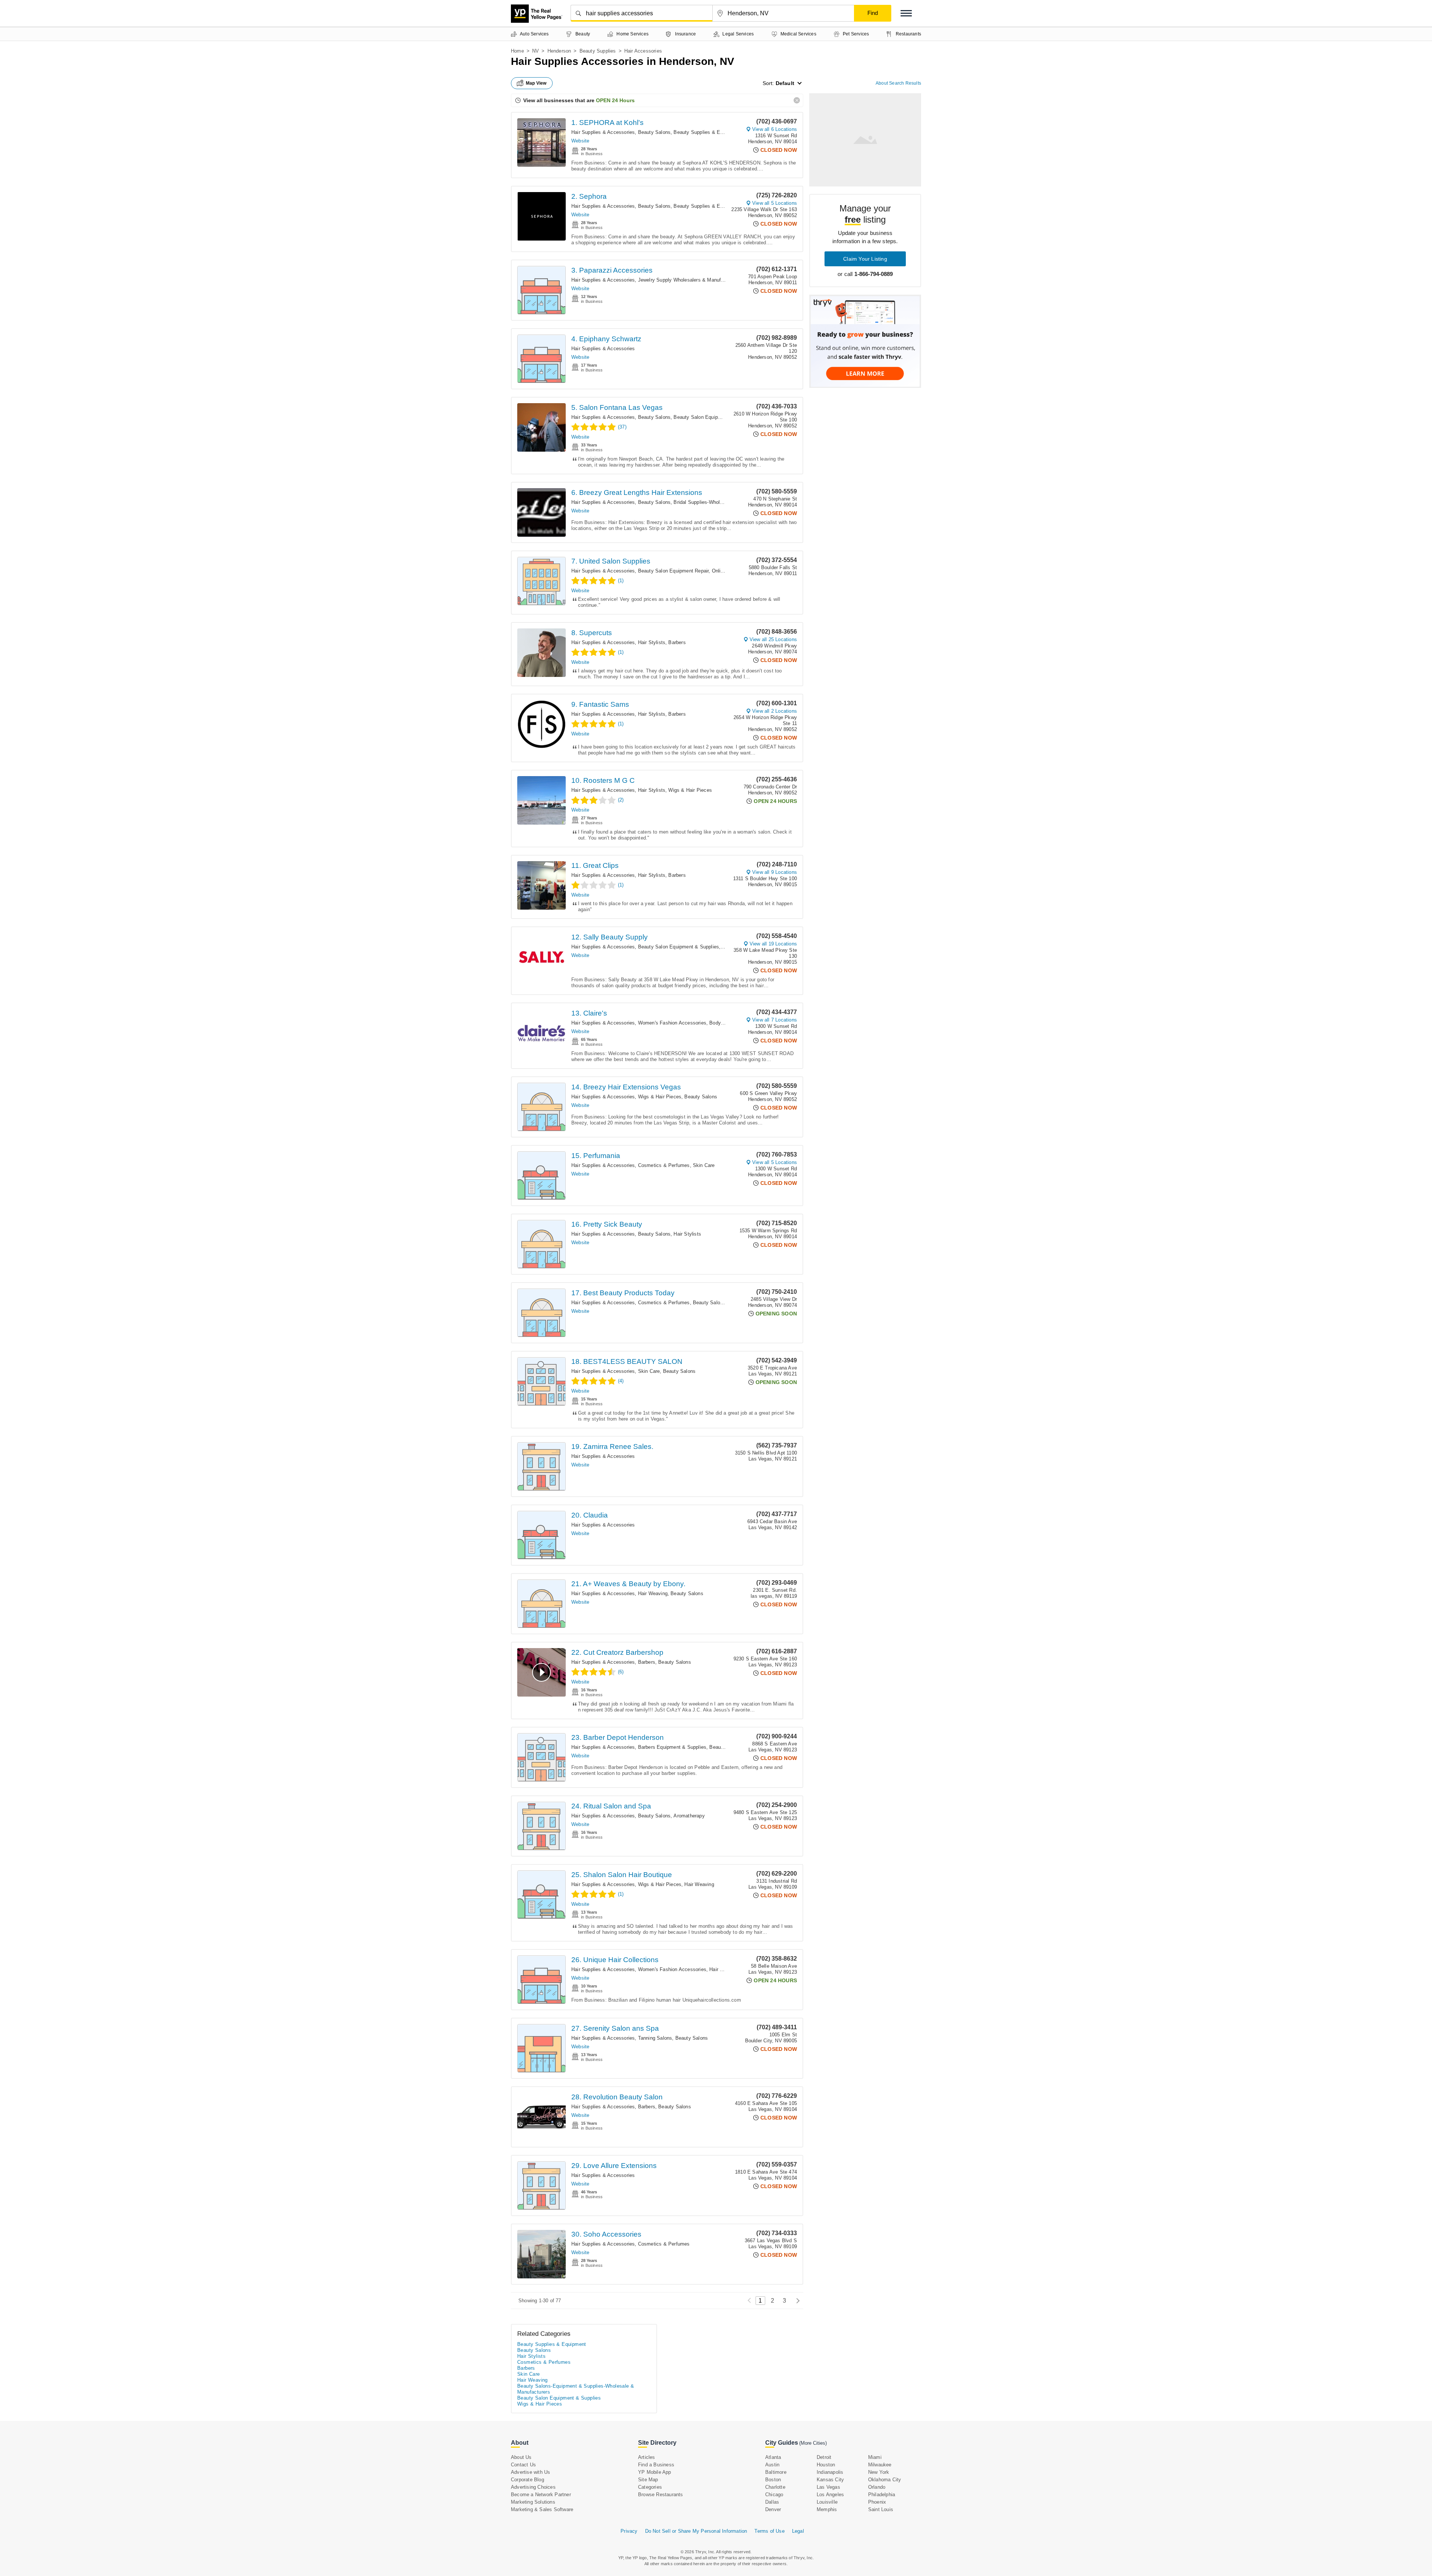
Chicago (774, 2495)
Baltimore (776, 2472)
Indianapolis (830, 2472)
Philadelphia (882, 2495)
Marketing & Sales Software (542, 2509)
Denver (773, 2509)
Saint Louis (881, 2509)
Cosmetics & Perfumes (664, 1165)
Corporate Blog (527, 2480)
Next (796, 2301)
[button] (906, 13)
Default (785, 83)
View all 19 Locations (773, 944)
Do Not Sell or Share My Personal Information (696, 2531)
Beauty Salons (654, 132)
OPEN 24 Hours (615, 100)
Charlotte (775, 2487)
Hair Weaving (653, 1593)
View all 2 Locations (775, 711)
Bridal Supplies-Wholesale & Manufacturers (722, 502)
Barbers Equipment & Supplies (672, 1747)
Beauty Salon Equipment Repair (673, 571)
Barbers (677, 642)
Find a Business (656, 2465)
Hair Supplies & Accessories (603, 132)
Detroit (824, 2457)
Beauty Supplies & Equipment (707, 132)
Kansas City (830, 2480)
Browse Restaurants (661, 2495)
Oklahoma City (885, 2480)
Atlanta (773, 2457)
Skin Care (704, 1165)
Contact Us (523, 2465)
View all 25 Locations (773, 639)
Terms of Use (769, 2531)
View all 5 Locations (775, 203)
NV (536, 51)
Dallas (772, 2502)
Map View (536, 83)
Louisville (827, 2502)
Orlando (877, 2487)
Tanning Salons (655, 2038)
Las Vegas (828, 2487)
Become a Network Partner (541, 2495)
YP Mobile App (655, 2472)
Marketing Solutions (533, 2502)
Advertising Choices (533, 2487)
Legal (798, 2531)
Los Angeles (830, 2495)
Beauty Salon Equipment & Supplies (714, 417)
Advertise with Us (530, 2472)
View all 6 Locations (775, 129)
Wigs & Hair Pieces (690, 790)
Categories (650, 2487)
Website (580, 141)
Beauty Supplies (598, 51)
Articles (647, 2457)
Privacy (629, 2531)
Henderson (559, 51)
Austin (772, 2465)
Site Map (648, 2480)
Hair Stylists (652, 642)
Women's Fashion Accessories (672, 1023)
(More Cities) (813, 2443)
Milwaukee (880, 2465)
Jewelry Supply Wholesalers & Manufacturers (689, 280)
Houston (826, 2465)
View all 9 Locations (775, 872)
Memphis (827, 2509)
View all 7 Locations (775, 1020)
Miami (875, 2457)
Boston (773, 2480)
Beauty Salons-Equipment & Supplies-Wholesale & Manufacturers (576, 2389)
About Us (521, 2457)
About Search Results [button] (898, 83)
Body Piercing (725, 1023)
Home (517, 51)
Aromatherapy (689, 1816)
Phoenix (877, 2502)
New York (879, 2472)
